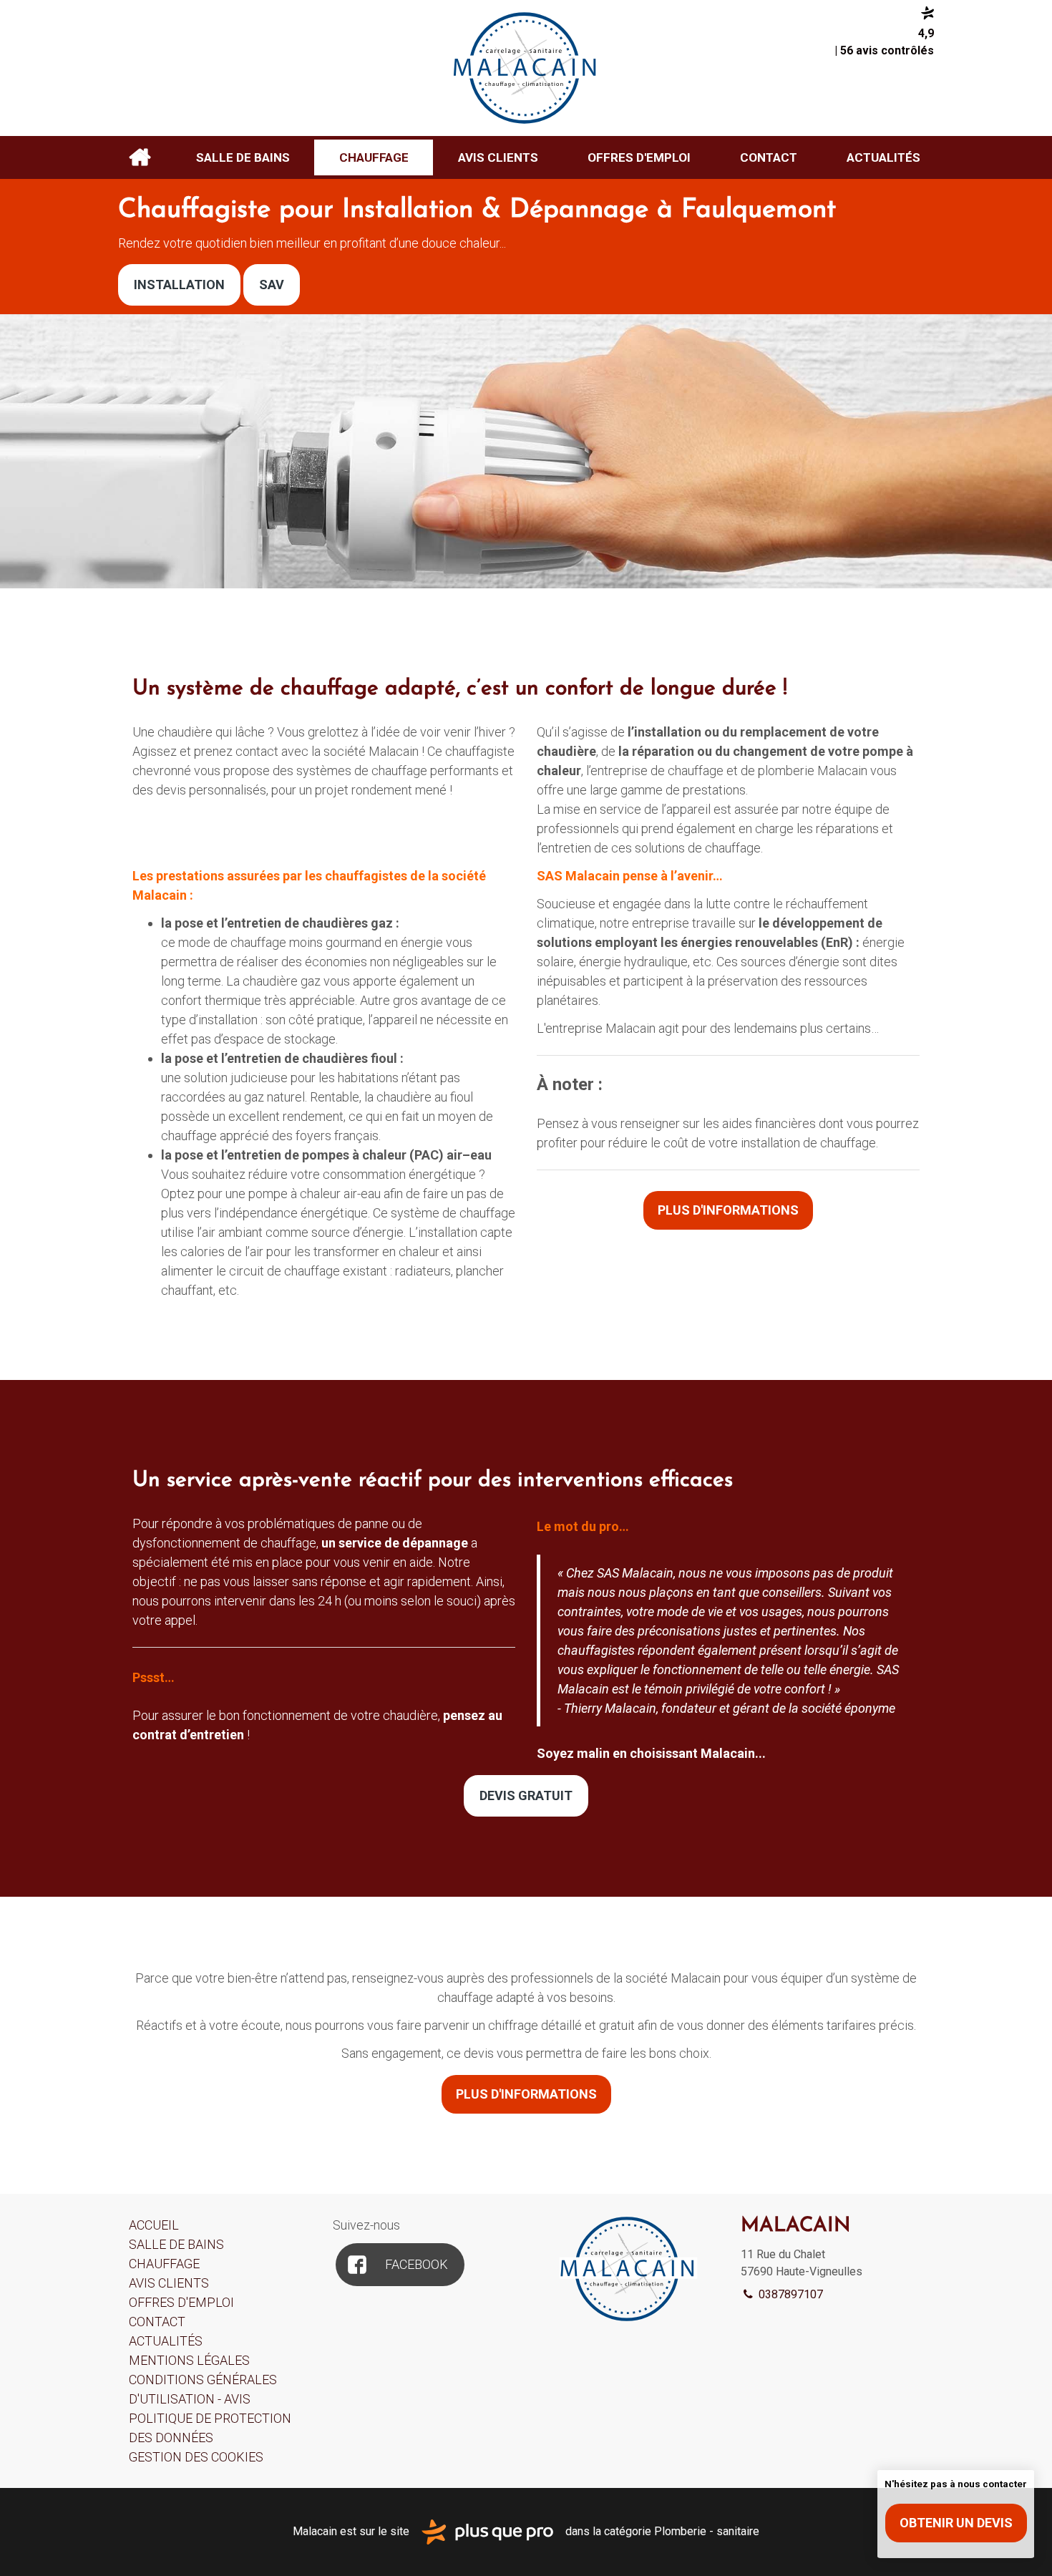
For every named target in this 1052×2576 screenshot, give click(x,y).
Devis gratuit (526, 1795)
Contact (769, 157)
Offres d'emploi (639, 157)
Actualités (883, 157)
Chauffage (374, 157)
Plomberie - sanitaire (707, 2531)
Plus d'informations (728, 1210)
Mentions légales (189, 2360)
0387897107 (789, 2294)
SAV (272, 285)
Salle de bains (243, 157)
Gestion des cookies (196, 2457)
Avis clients (498, 157)
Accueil (139, 157)
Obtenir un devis (956, 2523)
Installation (179, 285)
